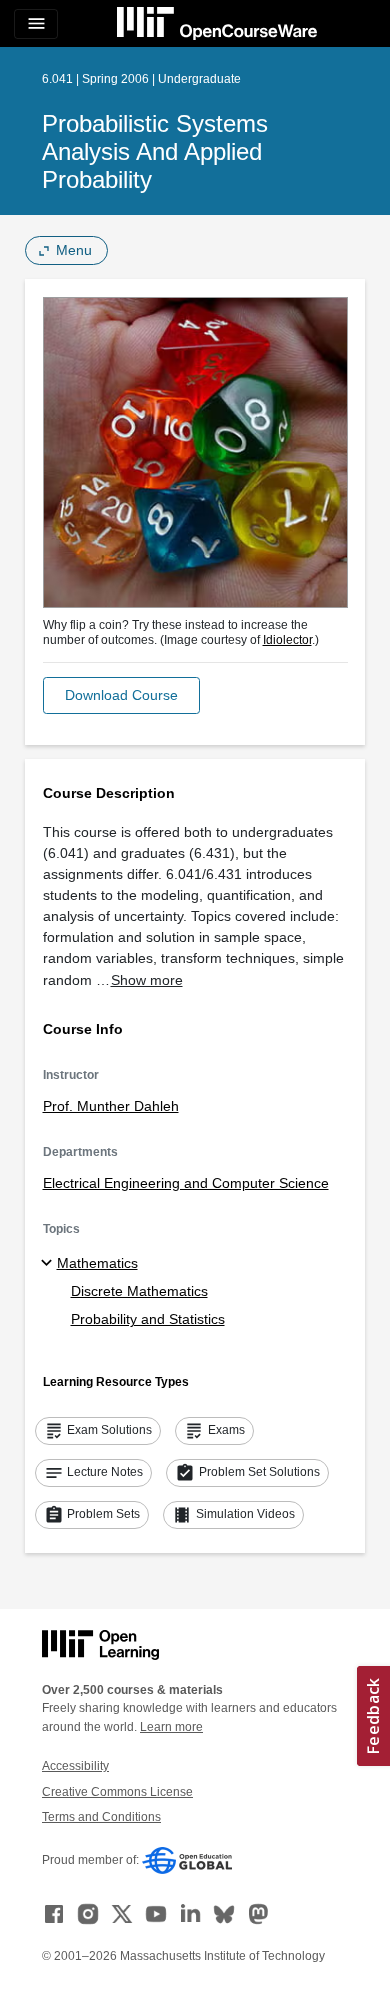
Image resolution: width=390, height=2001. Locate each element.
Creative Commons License (117, 1792)
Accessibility (75, 1766)
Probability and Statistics (148, 1319)
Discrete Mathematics (139, 1291)
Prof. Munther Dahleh (111, 1106)
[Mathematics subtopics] (49, 1264)
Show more (147, 980)
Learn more (171, 1727)
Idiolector (287, 640)
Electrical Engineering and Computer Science (186, 1183)
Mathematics (97, 1263)
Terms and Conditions (101, 1817)
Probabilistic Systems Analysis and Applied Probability (155, 151)
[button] (121, 695)
